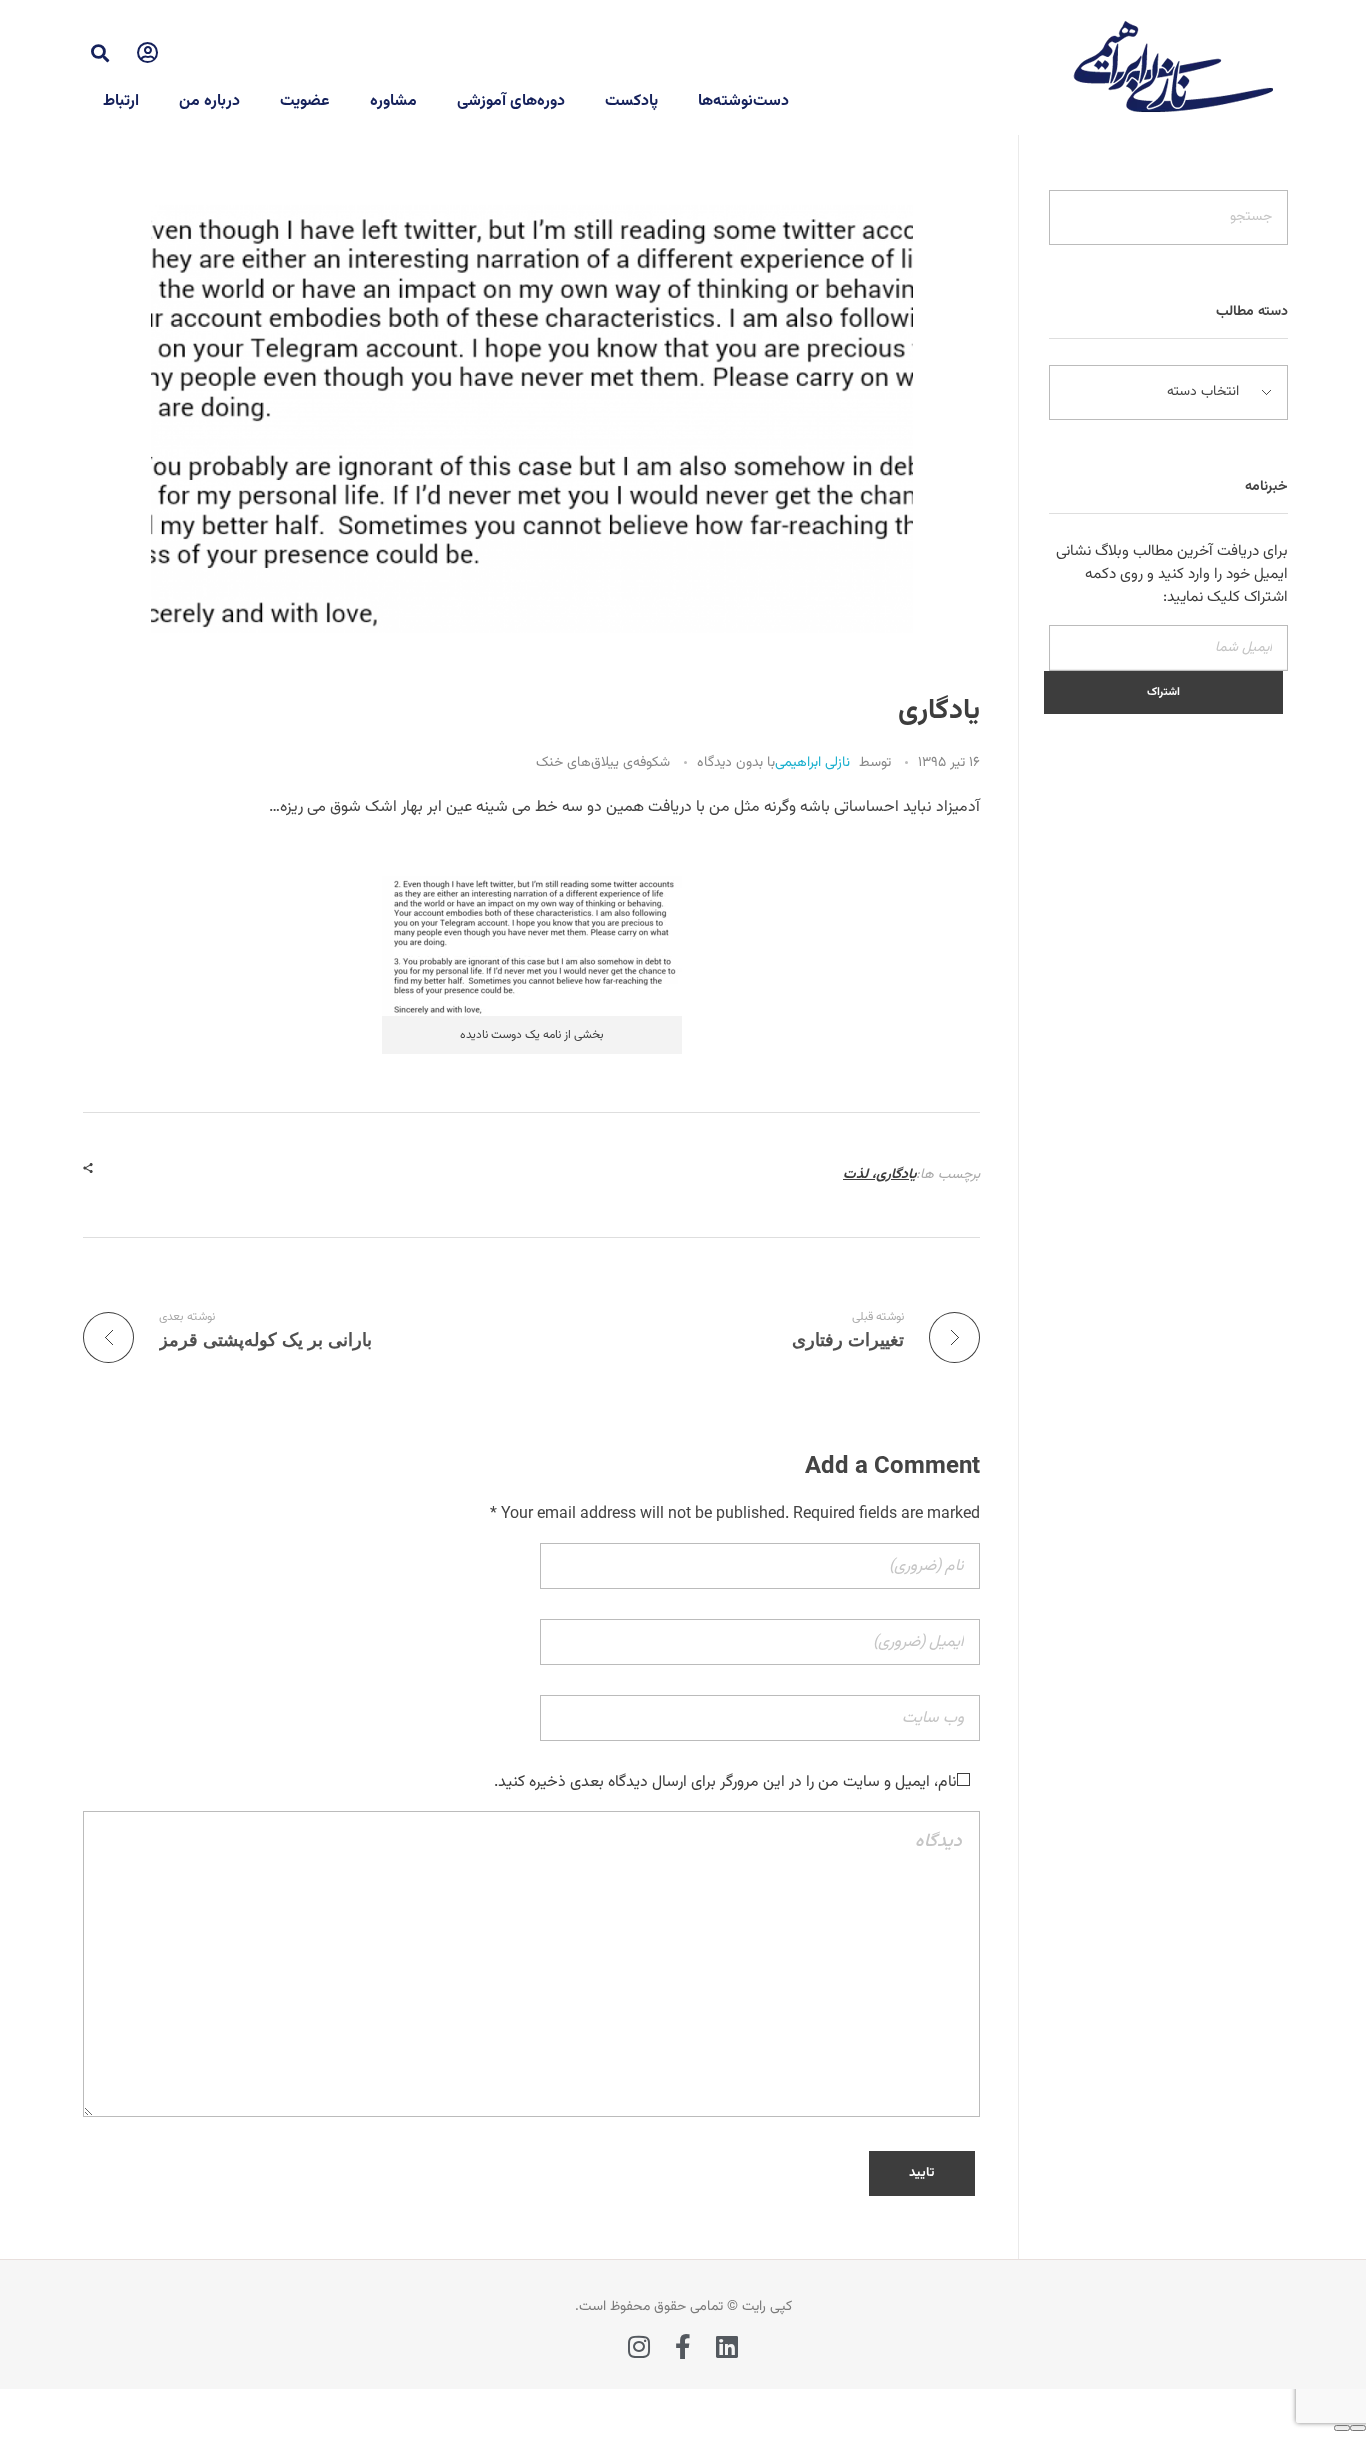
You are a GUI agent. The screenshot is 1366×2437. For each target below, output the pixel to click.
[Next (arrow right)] (1342, 2428)
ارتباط (121, 101)
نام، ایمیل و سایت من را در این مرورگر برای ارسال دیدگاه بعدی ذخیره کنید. (725, 1782)
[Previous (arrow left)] (1358, 2428)
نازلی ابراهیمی (812, 763)
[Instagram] (639, 2346)
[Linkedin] (727, 2346)
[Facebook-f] (683, 2346)
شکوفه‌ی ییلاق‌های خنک (603, 763)
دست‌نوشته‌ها (743, 101)
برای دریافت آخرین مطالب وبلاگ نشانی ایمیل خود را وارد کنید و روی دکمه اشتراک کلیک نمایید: (1172, 574)
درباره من (209, 101)
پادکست (631, 101)
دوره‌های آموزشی (511, 101)
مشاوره (393, 101)
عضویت (305, 101)
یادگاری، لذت (879, 1175)
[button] (99, 52)
